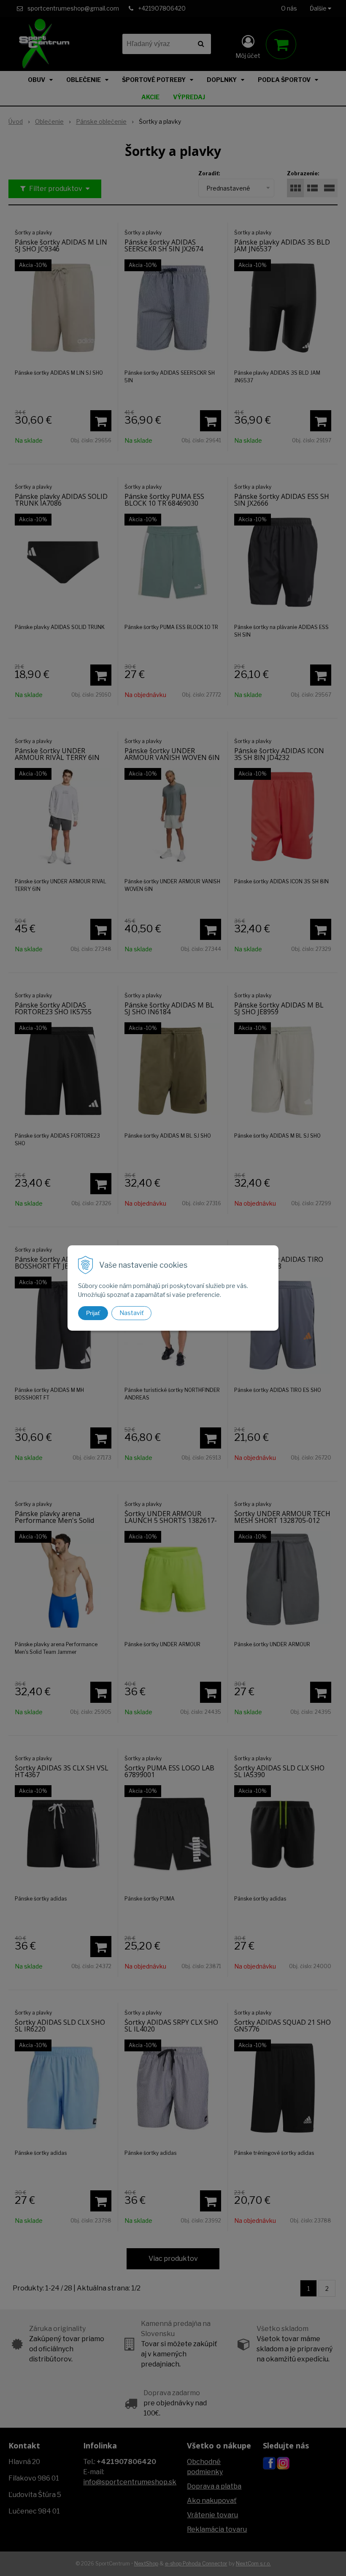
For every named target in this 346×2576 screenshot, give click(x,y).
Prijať (93, 1313)
